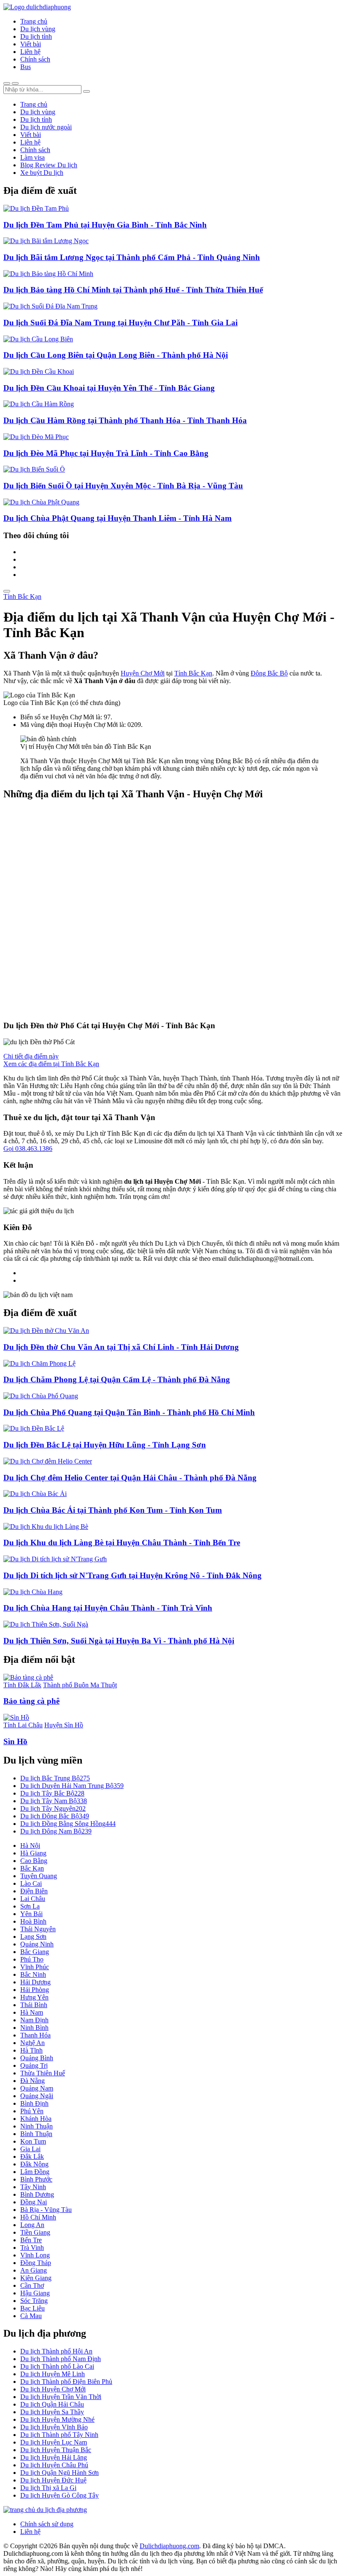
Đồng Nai (34, 2202)
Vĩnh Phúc (35, 1967)
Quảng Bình (37, 2058)
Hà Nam (32, 2012)
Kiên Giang (36, 2278)
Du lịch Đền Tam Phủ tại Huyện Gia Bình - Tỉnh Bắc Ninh (105, 225)
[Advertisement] (173, 910)
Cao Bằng (34, 1861)
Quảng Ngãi (37, 2096)
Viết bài (31, 44)
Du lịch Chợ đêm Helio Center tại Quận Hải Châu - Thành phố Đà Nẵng (130, 1478)
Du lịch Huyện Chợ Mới (53, 2389)
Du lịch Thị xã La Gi (48, 2488)
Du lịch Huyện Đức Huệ (53, 2480)
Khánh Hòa (36, 2119)
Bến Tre (31, 2240)
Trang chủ (34, 21)
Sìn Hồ (15, 1741)
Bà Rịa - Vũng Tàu (46, 2210)
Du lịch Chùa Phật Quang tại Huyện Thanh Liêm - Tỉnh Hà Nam (118, 518)
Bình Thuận (36, 2134)
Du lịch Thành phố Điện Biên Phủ (66, 2382)
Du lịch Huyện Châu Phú (54, 2465)
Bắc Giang (35, 1952)
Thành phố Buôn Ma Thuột (80, 1685)
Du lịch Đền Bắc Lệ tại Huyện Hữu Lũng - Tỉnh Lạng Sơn (105, 1445)
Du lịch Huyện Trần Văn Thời (61, 2397)
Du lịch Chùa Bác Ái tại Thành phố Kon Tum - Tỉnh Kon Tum (113, 1510)
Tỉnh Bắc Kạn (22, 596)
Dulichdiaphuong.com (169, 2546)
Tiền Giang (35, 2232)
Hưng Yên (34, 1997)
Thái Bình (34, 2005)
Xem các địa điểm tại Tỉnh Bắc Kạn (51, 1064)
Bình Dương (37, 2194)
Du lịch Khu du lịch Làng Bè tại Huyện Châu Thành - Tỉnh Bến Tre (122, 1543)
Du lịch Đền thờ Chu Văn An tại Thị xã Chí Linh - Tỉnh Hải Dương (121, 1347)
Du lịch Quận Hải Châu (52, 2404)
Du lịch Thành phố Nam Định (61, 2359)
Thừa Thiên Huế (43, 2073)
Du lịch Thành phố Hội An (56, 2351)
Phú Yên (32, 2111)
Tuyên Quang (39, 1876)
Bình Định (34, 2103)
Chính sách (35, 59)
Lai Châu (33, 1899)
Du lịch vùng (38, 29)
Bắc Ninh (33, 1974)
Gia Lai (30, 2149)
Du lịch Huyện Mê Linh (53, 2374)
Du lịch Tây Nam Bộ (54, 1801)
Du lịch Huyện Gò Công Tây (59, 2495)
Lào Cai (31, 1883)
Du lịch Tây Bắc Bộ (52, 1793)
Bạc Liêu (32, 2308)
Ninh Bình (34, 2028)
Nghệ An (32, 2043)
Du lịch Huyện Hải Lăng (54, 2457)
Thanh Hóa (35, 2035)
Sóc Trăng (34, 2301)
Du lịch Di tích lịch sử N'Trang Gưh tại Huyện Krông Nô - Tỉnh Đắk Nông (132, 1575)
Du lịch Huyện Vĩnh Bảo (54, 2427)
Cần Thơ (32, 2285)
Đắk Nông (34, 2164)
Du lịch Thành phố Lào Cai (57, 2366)
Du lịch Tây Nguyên (53, 1808)
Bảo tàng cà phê (31, 1701)
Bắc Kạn (32, 1868)
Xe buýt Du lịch (42, 173)
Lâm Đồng (35, 2172)
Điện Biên (34, 1891)
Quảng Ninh (37, 1944)
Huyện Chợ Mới (143, 673)
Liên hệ (30, 52)
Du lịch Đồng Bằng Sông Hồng (68, 1824)
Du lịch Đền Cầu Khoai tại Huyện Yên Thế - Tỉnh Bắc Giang (109, 388)
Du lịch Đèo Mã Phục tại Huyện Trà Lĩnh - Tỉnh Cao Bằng (106, 453)
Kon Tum (33, 2141)
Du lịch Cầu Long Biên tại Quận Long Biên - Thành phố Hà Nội (116, 355)
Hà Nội (30, 1846)
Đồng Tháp (36, 2263)
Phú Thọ (32, 1959)
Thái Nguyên (38, 1929)
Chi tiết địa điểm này (31, 1056)
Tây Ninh (33, 2187)
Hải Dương (35, 1982)
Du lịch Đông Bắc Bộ (55, 1816)
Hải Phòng (35, 1990)
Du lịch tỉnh (36, 36)
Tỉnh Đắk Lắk (22, 1685)
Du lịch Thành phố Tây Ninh (59, 2435)
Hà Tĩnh (31, 2050)
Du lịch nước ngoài (46, 127)
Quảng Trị (34, 2065)
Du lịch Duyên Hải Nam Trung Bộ (72, 1786)
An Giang (34, 2270)
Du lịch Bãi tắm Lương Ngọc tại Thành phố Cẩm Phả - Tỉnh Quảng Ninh (132, 257)
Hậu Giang (35, 2293)
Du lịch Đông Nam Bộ (56, 1831)
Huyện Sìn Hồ (64, 1725)
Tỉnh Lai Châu (23, 1725)
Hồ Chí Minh (38, 2217)
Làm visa (32, 157)
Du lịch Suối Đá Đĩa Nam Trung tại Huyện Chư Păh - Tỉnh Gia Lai (120, 323)
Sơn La (30, 1906)
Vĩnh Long (35, 2255)
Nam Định (34, 2020)
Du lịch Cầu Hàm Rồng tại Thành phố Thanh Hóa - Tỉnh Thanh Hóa (125, 420)
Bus (26, 67)
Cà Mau (31, 2316)
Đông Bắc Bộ (269, 673)
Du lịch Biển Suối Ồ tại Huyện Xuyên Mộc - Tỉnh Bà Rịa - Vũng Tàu (123, 486)
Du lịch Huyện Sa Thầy (52, 2412)
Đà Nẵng (32, 2081)
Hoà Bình (33, 1921)
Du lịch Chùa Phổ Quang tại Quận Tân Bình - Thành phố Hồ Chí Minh (129, 1412)
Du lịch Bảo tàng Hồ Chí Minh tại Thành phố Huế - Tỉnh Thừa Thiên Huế (133, 290)
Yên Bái (31, 1914)
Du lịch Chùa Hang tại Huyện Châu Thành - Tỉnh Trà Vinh (108, 1608)
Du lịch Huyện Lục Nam (54, 2442)
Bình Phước (36, 2179)
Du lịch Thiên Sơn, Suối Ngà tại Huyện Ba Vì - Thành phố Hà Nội (119, 1641)
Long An (32, 2225)
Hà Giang (33, 1853)
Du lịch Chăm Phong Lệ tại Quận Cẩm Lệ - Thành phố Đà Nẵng (117, 1379)
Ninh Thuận (36, 2126)
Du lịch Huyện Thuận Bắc (56, 2450)
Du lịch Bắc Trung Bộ (55, 1778)
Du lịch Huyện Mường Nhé (57, 2419)
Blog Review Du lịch (49, 165)
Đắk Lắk (32, 2156)
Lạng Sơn (33, 1937)
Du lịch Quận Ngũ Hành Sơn (59, 2473)
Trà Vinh (32, 2248)
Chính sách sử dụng (47, 2524)
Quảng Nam (37, 2088)
